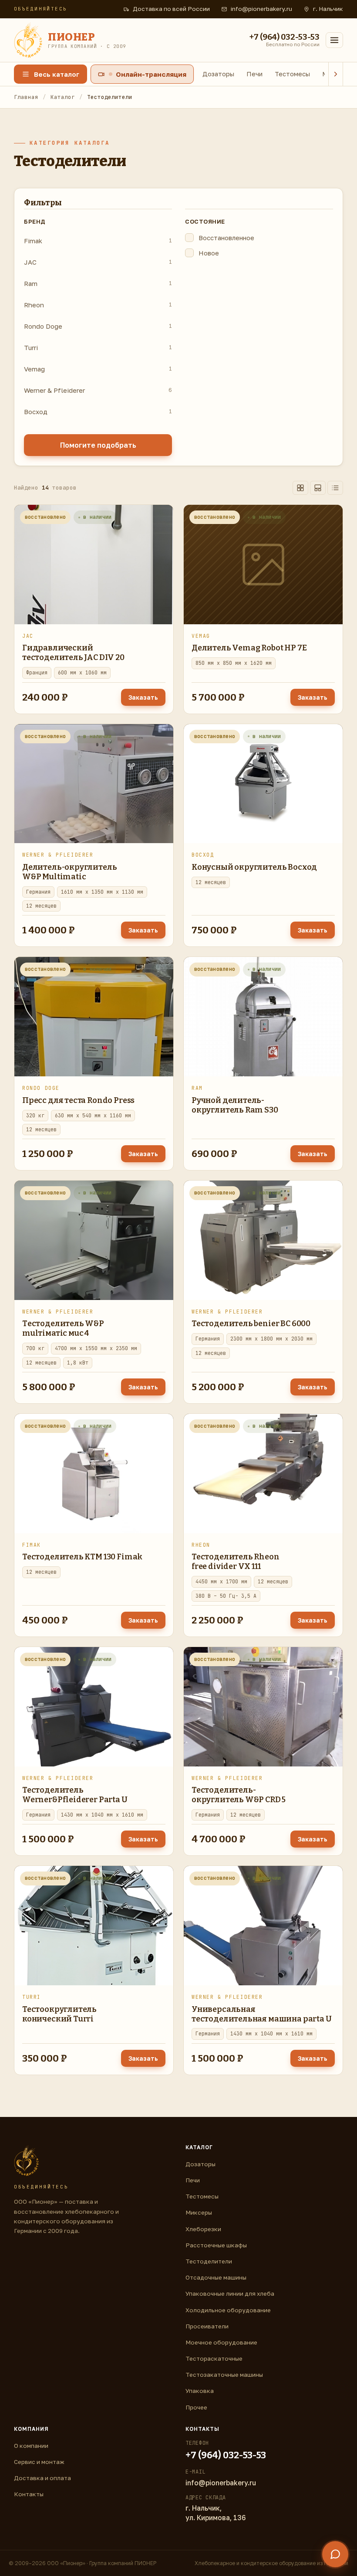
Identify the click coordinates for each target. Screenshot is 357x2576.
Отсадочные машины (216, 2277)
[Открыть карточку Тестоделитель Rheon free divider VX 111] (263, 1473)
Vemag (98, 369)
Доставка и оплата (42, 2478)
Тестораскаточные (214, 2358)
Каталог (63, 97)
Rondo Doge (98, 326)
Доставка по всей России (171, 9)
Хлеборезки (203, 2229)
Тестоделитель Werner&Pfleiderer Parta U (75, 1795)
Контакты (29, 2494)
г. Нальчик (328, 9)
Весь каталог (57, 74)
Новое (209, 253)
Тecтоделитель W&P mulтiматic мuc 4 (63, 1328)
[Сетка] (300, 488)
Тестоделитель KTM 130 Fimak (82, 1557)
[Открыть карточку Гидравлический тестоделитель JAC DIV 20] (94, 565)
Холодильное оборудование (228, 2310)
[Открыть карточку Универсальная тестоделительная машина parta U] (263, 1926)
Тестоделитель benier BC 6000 (251, 1324)
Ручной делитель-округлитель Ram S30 (235, 1105)
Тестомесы (292, 74)
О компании (31, 2446)
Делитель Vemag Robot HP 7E (249, 648)
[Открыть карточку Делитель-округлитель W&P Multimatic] (94, 784)
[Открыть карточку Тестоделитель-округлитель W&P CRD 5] (263, 1707)
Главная (26, 97)
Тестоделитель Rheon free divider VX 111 (236, 1562)
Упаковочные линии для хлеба (230, 2294)
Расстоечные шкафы (216, 2245)
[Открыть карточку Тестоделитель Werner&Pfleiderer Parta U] (94, 1707)
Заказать (143, 697)
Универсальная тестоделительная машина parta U (261, 2014)
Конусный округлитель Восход (254, 867)
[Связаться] (335, 2554)
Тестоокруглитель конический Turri (59, 2014)
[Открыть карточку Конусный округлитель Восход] (263, 784)
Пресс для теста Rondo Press (78, 1100)
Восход (98, 412)
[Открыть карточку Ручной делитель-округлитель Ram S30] (263, 1017)
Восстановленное (226, 238)
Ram (98, 283)
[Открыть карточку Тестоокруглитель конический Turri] (94, 1926)
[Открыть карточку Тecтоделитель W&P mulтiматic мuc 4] (94, 1240)
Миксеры (199, 2212)
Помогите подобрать (98, 445)
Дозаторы (218, 74)
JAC (98, 262)
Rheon (98, 305)
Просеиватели (207, 2326)
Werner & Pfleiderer (98, 390)
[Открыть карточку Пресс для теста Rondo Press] (94, 1017)
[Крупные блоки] (318, 488)
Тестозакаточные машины (224, 2375)
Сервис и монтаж (39, 2462)
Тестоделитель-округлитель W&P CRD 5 (239, 1795)
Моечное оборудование (221, 2342)
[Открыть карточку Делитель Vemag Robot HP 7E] (263, 565)
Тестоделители (209, 2261)
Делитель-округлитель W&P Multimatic (69, 872)
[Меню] (334, 40)
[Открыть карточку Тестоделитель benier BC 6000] (263, 1240)
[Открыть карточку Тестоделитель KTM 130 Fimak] (94, 1473)
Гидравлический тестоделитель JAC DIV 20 (73, 653)
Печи (254, 74)
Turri (98, 347)
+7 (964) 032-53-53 (226, 2455)
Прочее (196, 2407)
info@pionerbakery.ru (261, 9)
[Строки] (335, 488)
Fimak (98, 241)
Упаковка (200, 2391)
